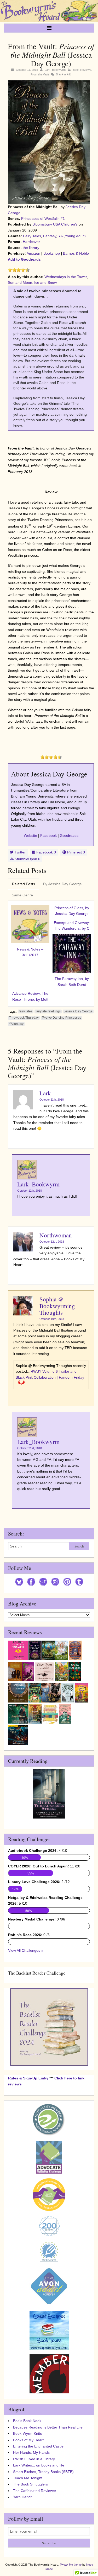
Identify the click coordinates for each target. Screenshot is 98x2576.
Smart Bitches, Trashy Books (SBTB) (43, 2472)
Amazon (33, 253)
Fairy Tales (32, 236)
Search (79, 1546)
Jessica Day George (78, 1011)
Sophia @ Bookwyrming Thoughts (57, 1306)
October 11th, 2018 (52, 1100)
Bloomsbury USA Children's (55, 224)
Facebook (48, 836)
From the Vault (40, 74)
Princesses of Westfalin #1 (43, 219)
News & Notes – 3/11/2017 (30, 952)
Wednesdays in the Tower (66, 277)
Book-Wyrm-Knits (27, 2433)
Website (30, 836)
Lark (45, 1093)
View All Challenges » (26, 1950)
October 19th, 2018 (52, 1319)
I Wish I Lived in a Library (34, 2459)
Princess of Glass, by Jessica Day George (72, 911)
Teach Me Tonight (28, 2478)
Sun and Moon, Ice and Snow (32, 282)
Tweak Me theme (71, 2565)
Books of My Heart (28, 2440)
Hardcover (31, 242)
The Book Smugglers (30, 2484)
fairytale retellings (48, 1011)
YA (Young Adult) (72, 236)
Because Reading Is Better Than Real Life (48, 2427)
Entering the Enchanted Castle (38, 2446)
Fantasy (50, 236)
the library (31, 248)
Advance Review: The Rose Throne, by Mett (30, 996)
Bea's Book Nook (27, 2421)
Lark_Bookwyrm (55, 70)
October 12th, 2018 (30, 1191)
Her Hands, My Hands (31, 2452)
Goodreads (69, 836)
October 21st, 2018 (30, 1448)
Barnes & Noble (76, 253)
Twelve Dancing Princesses (61, 1018)
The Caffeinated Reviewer (35, 2491)
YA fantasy (16, 1024)
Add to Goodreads (24, 259)
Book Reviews (82, 70)
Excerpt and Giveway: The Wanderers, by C (72, 926)
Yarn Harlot (22, 2497)
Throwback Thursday (24, 1018)
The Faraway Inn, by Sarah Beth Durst (72, 981)
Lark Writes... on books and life (39, 2465)
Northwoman (56, 1235)
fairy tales (26, 1011)
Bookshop (52, 253)
